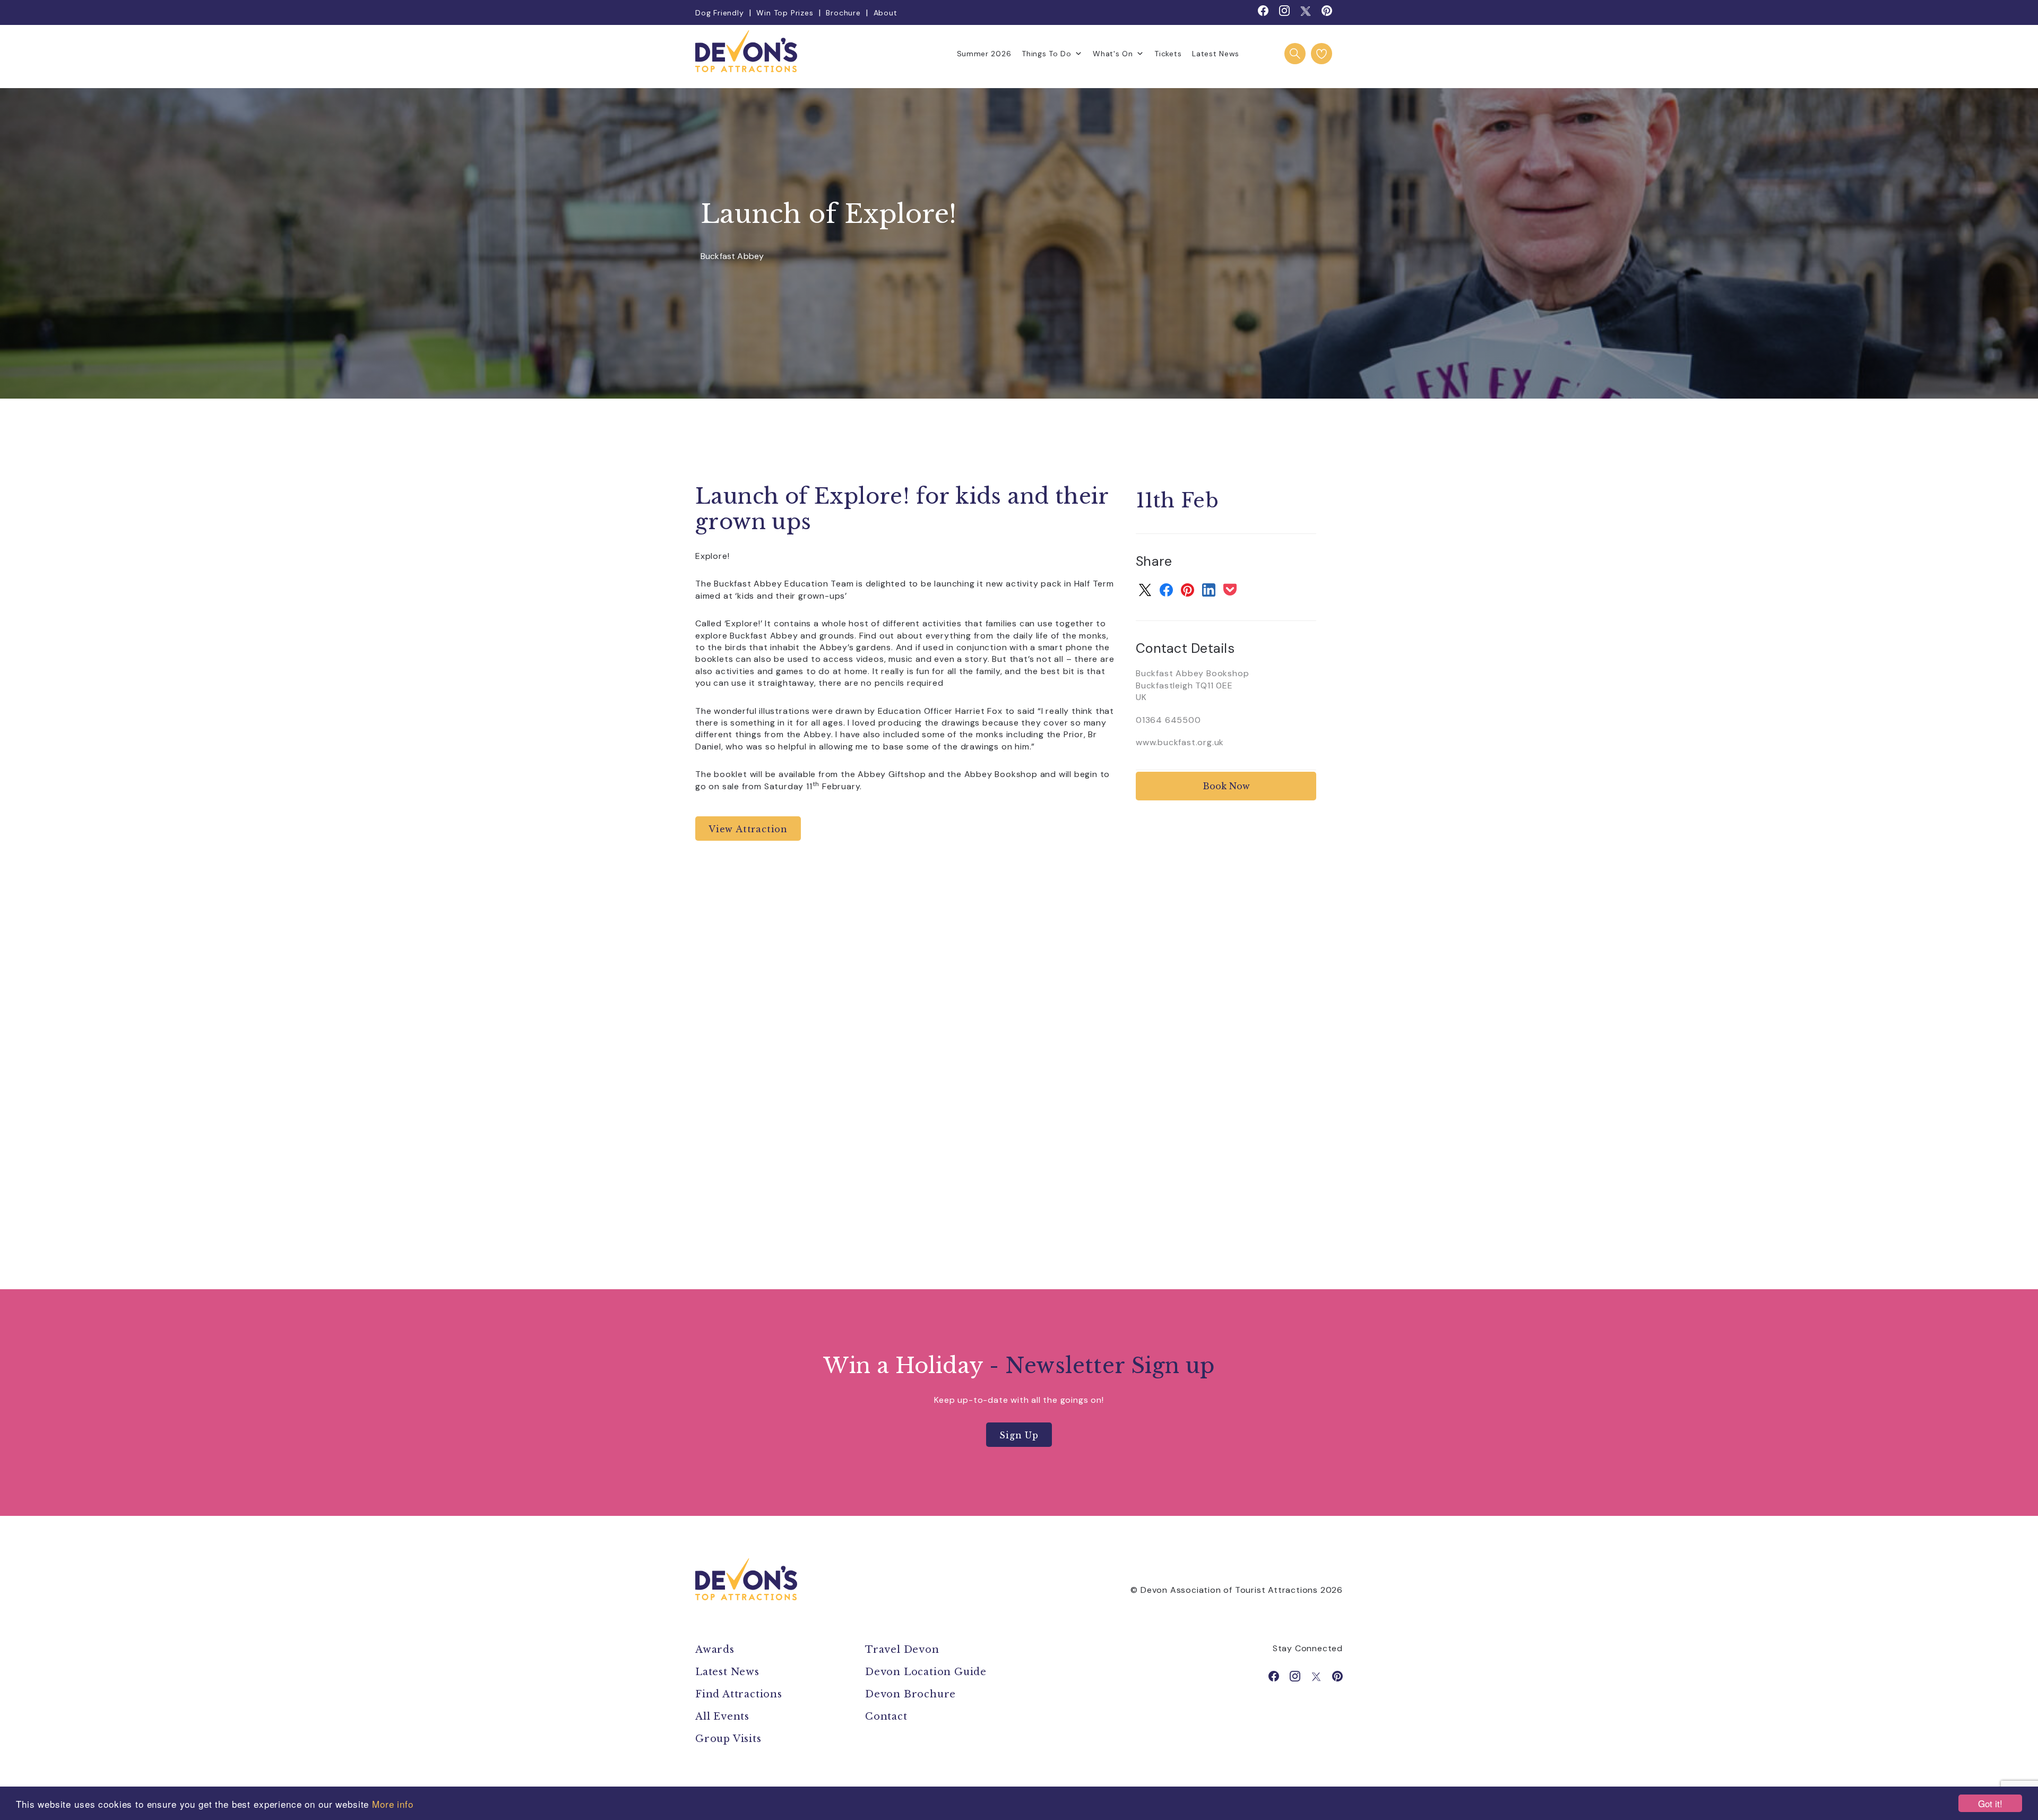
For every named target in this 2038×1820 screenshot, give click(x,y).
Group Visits (730, 1739)
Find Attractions (739, 1694)
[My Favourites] (1322, 54)
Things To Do (1046, 54)
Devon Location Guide (926, 1672)
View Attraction (748, 829)
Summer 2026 (984, 54)
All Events (722, 1717)
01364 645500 (1168, 720)
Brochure (843, 13)
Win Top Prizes (785, 13)
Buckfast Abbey (732, 257)
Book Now (1226, 786)
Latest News (1216, 54)
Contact (886, 1717)
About (886, 13)
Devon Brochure (910, 1694)
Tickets (1168, 54)
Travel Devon (902, 1650)
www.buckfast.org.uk (1180, 742)
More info (393, 1804)
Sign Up (1019, 1435)
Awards (715, 1650)
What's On (1113, 54)
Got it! (1990, 1803)
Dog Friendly (720, 13)
